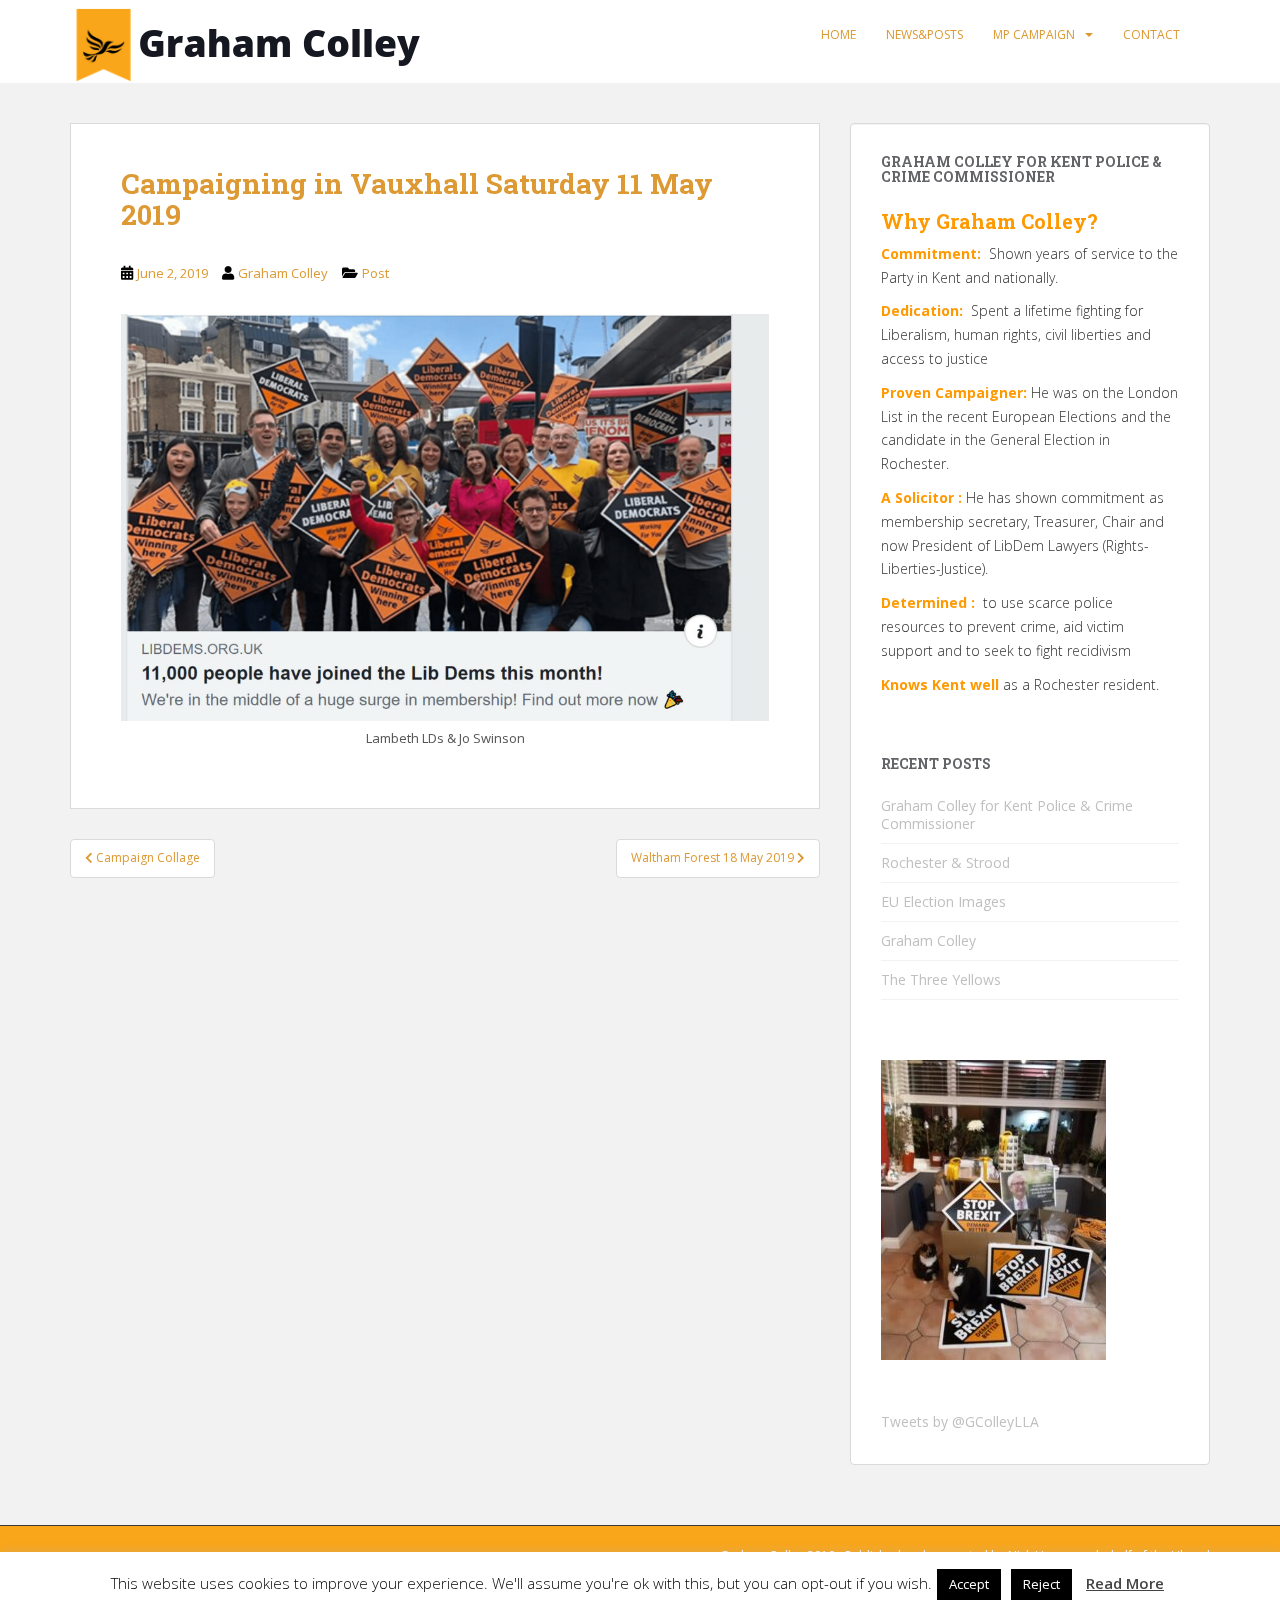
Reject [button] (1041, 1584)
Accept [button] (969, 1584)
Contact (1151, 34)
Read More (1125, 1583)
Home (838, 34)
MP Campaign (1034, 34)
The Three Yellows (941, 979)
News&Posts (924, 34)
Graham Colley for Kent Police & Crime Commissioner (1007, 814)
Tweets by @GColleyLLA (960, 1421)
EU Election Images (943, 901)
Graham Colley (283, 273)
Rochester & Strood (945, 862)
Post (375, 273)
